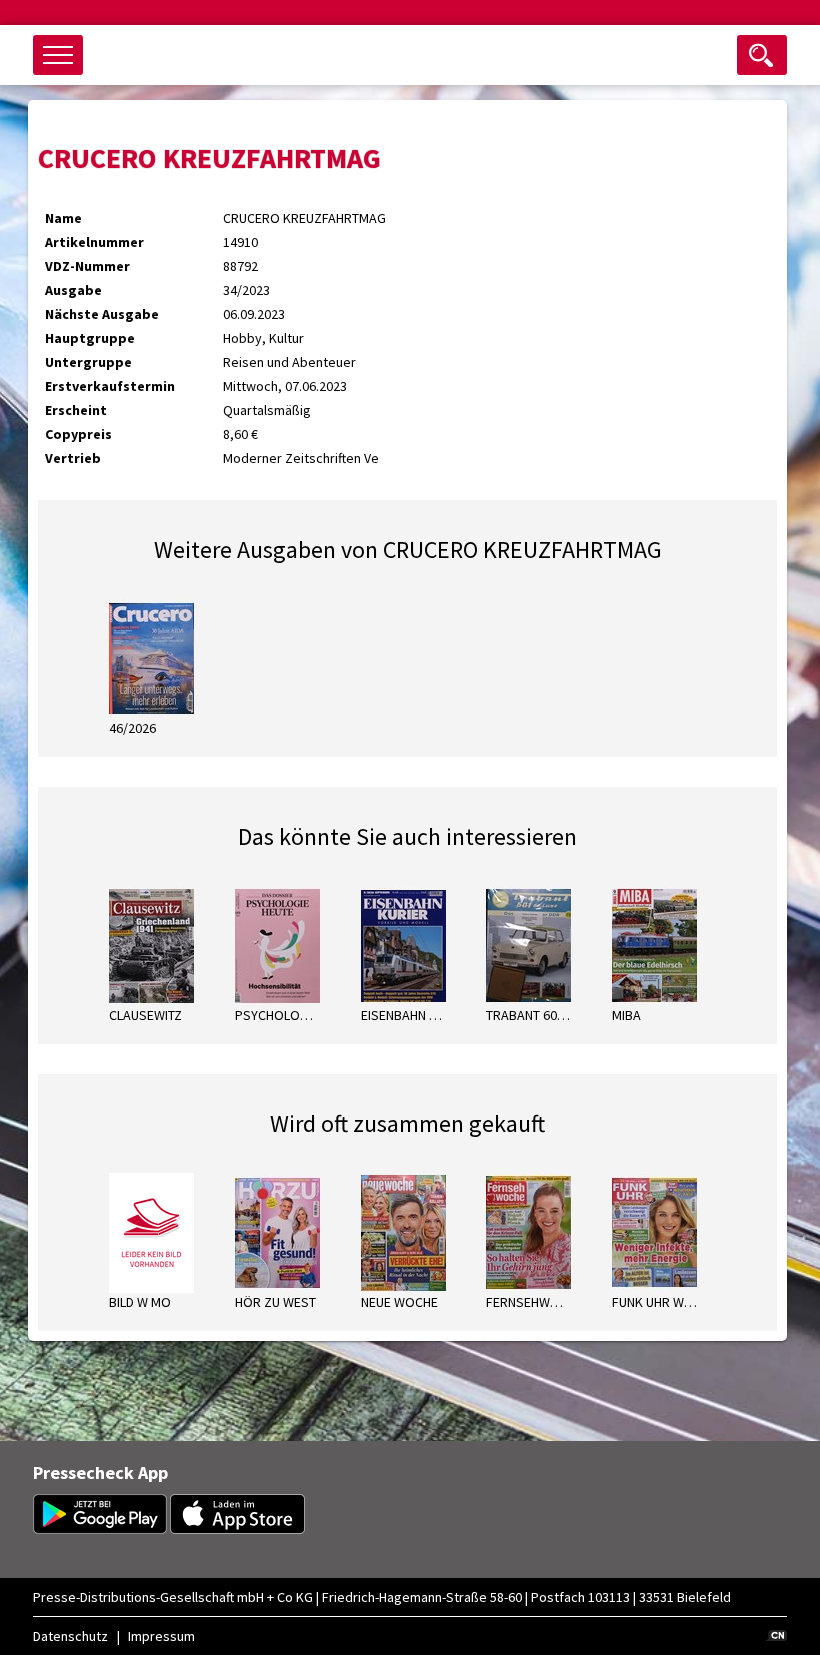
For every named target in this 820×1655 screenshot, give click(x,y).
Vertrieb (73, 458)
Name (63, 218)
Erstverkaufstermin (110, 386)
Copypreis (78, 434)
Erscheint (76, 410)
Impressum (161, 1636)
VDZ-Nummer (87, 266)
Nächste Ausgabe (102, 314)
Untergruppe (88, 362)
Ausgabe (73, 290)
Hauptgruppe (90, 338)
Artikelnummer (94, 242)
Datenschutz (70, 1636)
